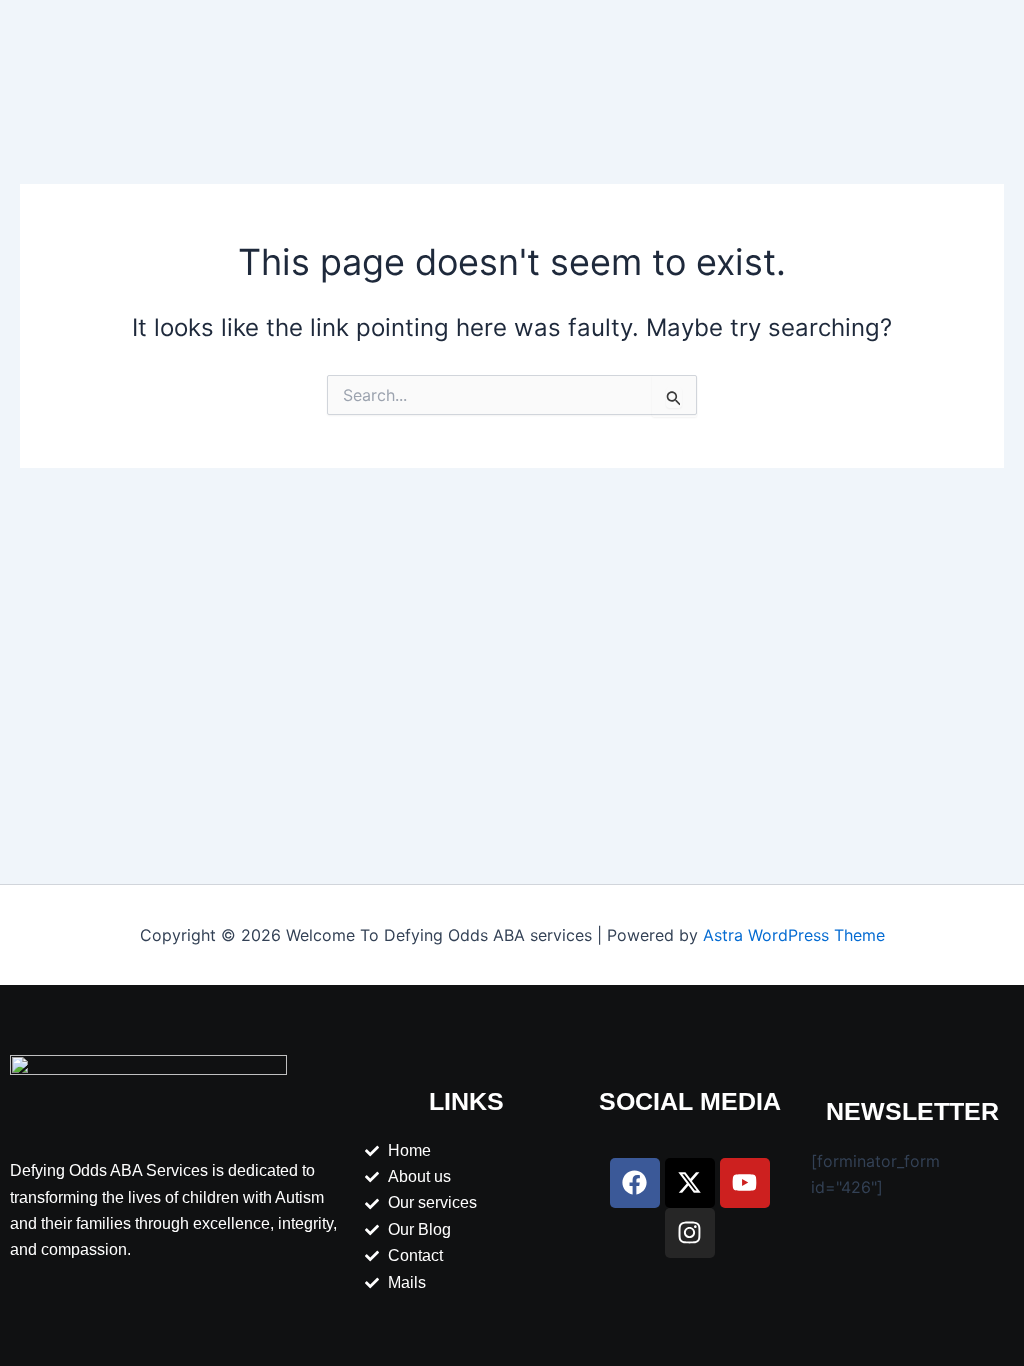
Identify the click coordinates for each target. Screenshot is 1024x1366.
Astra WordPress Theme (794, 935)
